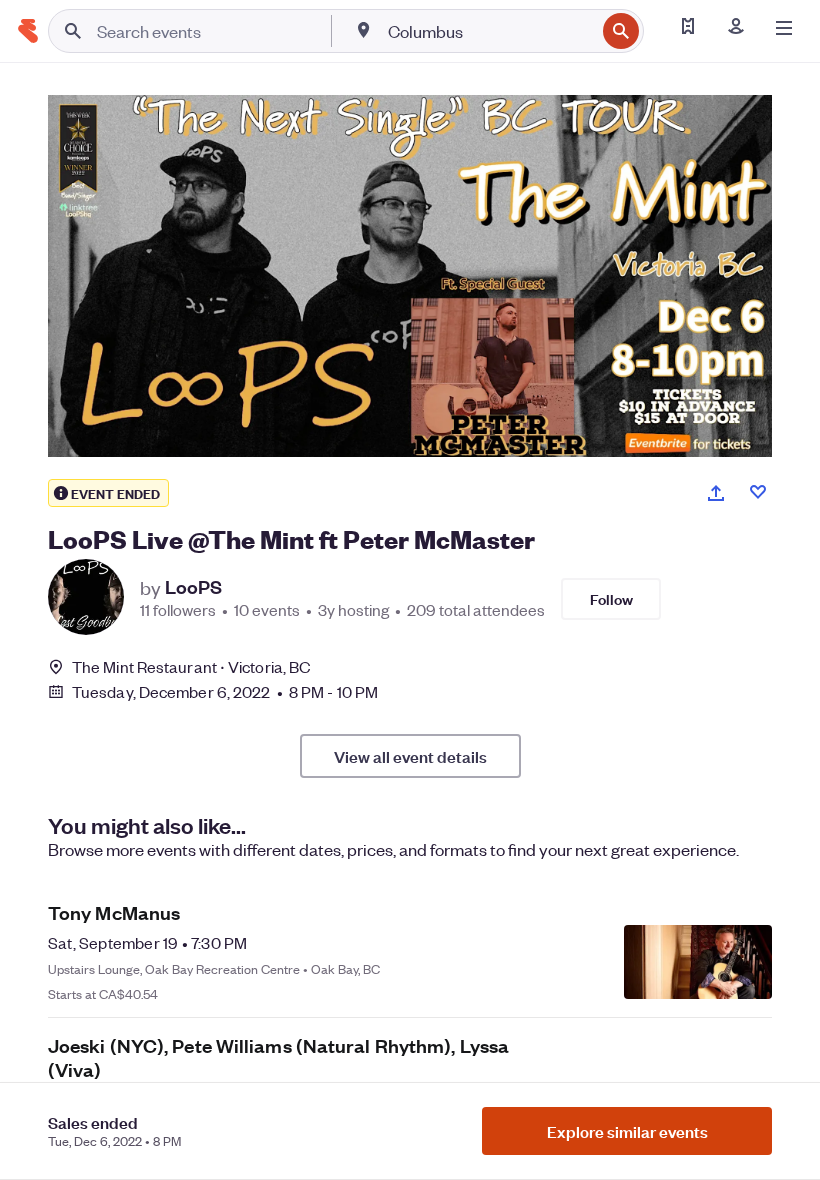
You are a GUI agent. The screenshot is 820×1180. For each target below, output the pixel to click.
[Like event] (758, 492)
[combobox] (489, 31)
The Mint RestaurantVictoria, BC (191, 666)
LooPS (193, 587)
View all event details (410, 756)
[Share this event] (716, 493)
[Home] (28, 31)
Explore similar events (627, 1131)
